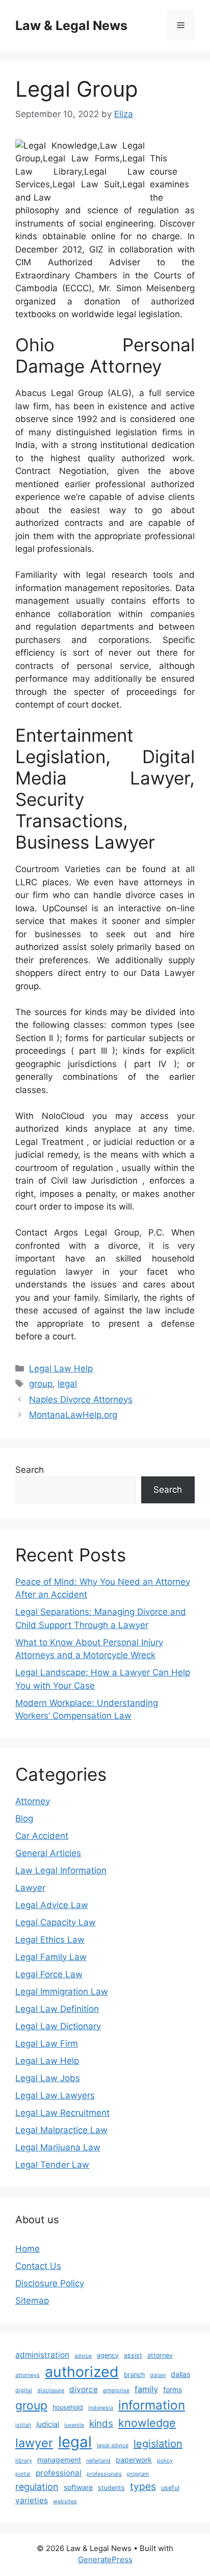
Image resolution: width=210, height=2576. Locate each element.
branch (134, 2375)
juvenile (74, 2425)
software (78, 2487)
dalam (158, 2375)
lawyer (34, 2443)
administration (42, 2355)
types (143, 2486)
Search (30, 1470)
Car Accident (42, 1836)
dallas (180, 2374)
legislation (158, 2444)
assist (133, 2355)
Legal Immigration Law (62, 1992)
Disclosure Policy (50, 2283)
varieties (32, 2500)
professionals (104, 2474)
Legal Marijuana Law (58, 2147)
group (41, 1384)
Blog (24, 1818)
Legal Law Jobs (48, 2078)
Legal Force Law (49, 1974)
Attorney (33, 1801)
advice (83, 2356)
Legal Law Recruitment (62, 2113)
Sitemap (32, 2301)
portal (23, 2474)
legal (67, 1384)
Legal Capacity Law (56, 1922)
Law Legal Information (61, 1870)
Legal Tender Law (52, 2165)
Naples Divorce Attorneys (81, 1399)
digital (24, 2390)
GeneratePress (105, 2559)
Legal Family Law (51, 1957)
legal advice (113, 2445)
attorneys (28, 2375)
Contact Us (38, 2266)
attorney (160, 2355)
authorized (82, 2372)
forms (173, 2389)
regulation (37, 2487)
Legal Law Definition (57, 2009)
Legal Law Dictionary (58, 2026)
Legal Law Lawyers (55, 2095)
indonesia (101, 2408)
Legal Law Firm (47, 2043)
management (59, 2460)
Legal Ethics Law (50, 1940)
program (138, 2474)
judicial (48, 2424)
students (111, 2488)
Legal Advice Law (52, 1905)
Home (28, 2249)
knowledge (147, 2423)
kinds (101, 2424)
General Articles (48, 1853)
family (146, 2389)
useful (170, 2488)
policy (165, 2461)
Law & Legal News (71, 25)
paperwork (134, 2460)
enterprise (116, 2390)
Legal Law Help (61, 1368)
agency (108, 2355)
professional (59, 2473)
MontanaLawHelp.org (73, 1415)
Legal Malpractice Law (61, 2130)
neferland (98, 2461)
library (24, 2461)
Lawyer (30, 1888)
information (152, 2405)
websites (65, 2501)
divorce (84, 2389)
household (68, 2407)
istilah (23, 2425)
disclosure (51, 2390)
